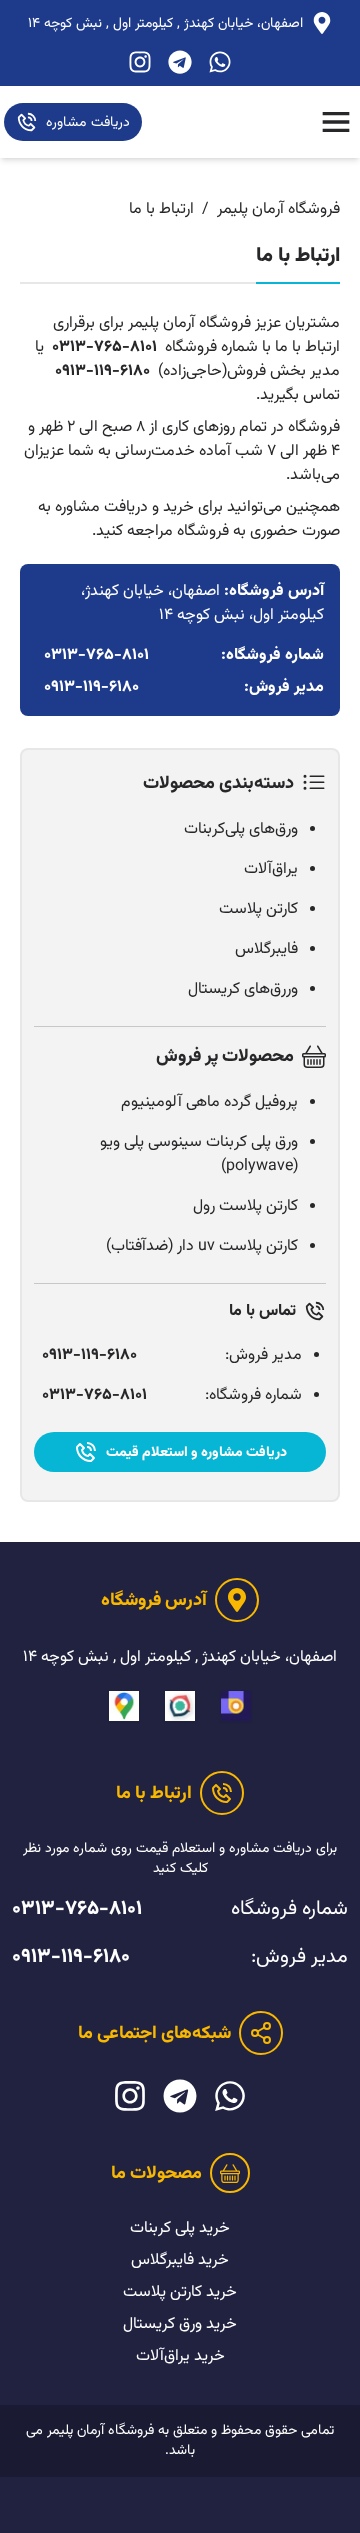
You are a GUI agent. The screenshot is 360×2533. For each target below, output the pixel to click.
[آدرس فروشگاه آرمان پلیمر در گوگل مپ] (124, 1706)
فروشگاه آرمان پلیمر (278, 209)
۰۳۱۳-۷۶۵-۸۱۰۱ (104, 348)
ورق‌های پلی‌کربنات (241, 829)
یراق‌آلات (271, 869)
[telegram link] (180, 62)
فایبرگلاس (266, 949)
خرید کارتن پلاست (180, 2292)
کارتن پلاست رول (245, 1206)
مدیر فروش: (172, 1356)
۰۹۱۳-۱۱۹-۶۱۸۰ (102, 372)
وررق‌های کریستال (243, 989)
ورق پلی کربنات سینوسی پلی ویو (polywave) (199, 1154)
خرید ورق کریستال (180, 2324)
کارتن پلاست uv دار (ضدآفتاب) (202, 1246)
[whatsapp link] (220, 62)
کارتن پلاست (258, 909)
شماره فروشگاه (180, 1909)
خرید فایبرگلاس (180, 2260)
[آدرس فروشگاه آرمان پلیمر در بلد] (236, 1706)
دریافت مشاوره (88, 123)
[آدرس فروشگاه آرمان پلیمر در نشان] (180, 1706)
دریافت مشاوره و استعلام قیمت (196, 1453)
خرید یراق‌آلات (180, 2356)
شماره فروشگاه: (172, 1396)
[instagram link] (140, 62)
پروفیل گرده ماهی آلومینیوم (209, 1102)
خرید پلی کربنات (180, 2228)
